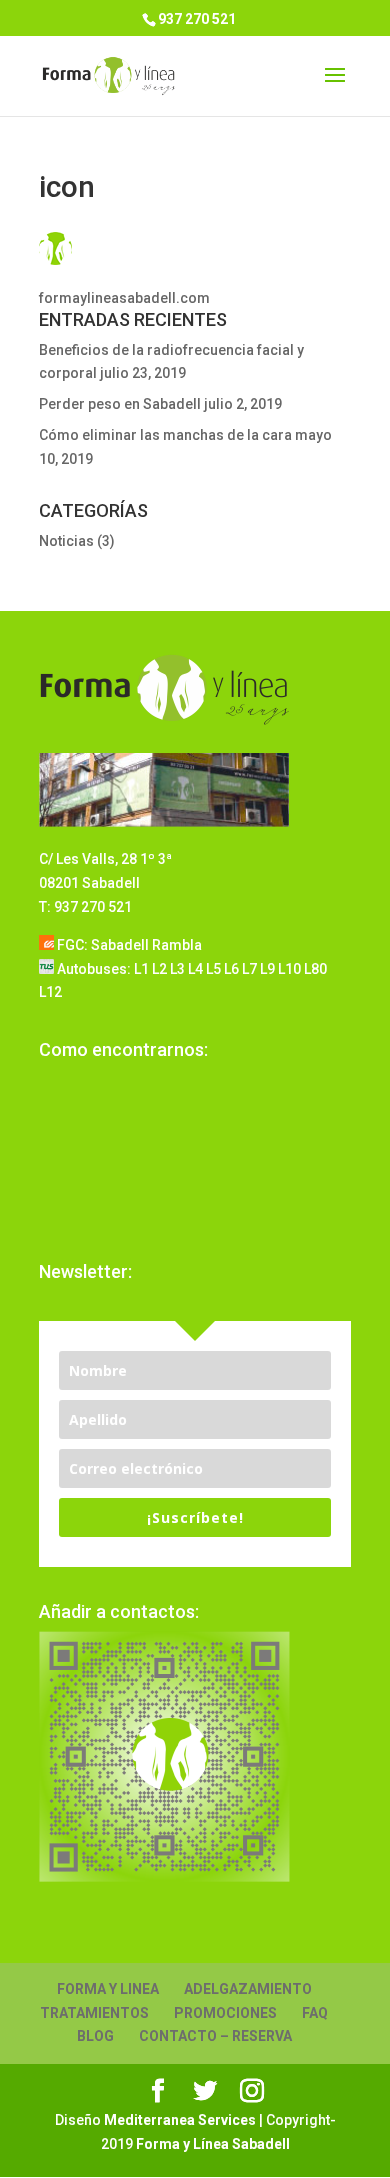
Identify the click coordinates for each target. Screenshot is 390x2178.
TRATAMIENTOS (94, 2013)
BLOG (95, 2036)
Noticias (66, 541)
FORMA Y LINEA (108, 1989)
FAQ (315, 2013)
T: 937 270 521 (85, 907)
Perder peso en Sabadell (120, 404)
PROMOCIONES (225, 2013)
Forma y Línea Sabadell (213, 2144)
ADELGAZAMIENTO (248, 1989)
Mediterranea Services (180, 2120)
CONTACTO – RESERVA (215, 2036)
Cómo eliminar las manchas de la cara (165, 435)
